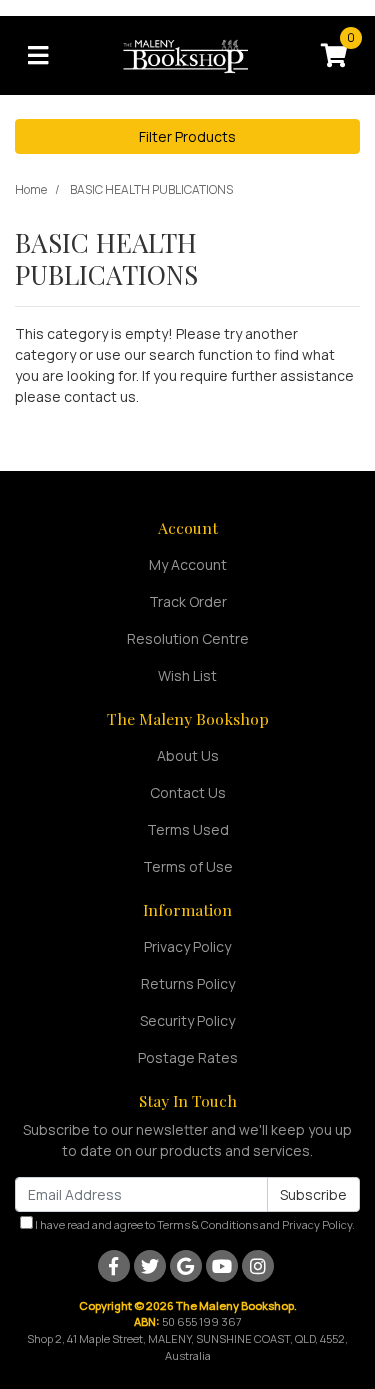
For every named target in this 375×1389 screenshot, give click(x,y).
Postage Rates (188, 1057)
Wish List (187, 675)
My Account (188, 564)
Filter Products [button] (187, 136)
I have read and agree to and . (194, 1224)
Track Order (188, 601)
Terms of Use (188, 866)
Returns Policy (188, 983)
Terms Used (188, 829)
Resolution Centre (188, 638)
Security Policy (187, 1020)
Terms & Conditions (207, 1224)
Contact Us (188, 792)
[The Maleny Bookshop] (188, 53)
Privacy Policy (187, 946)
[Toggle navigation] (38, 56)
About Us (188, 755)
